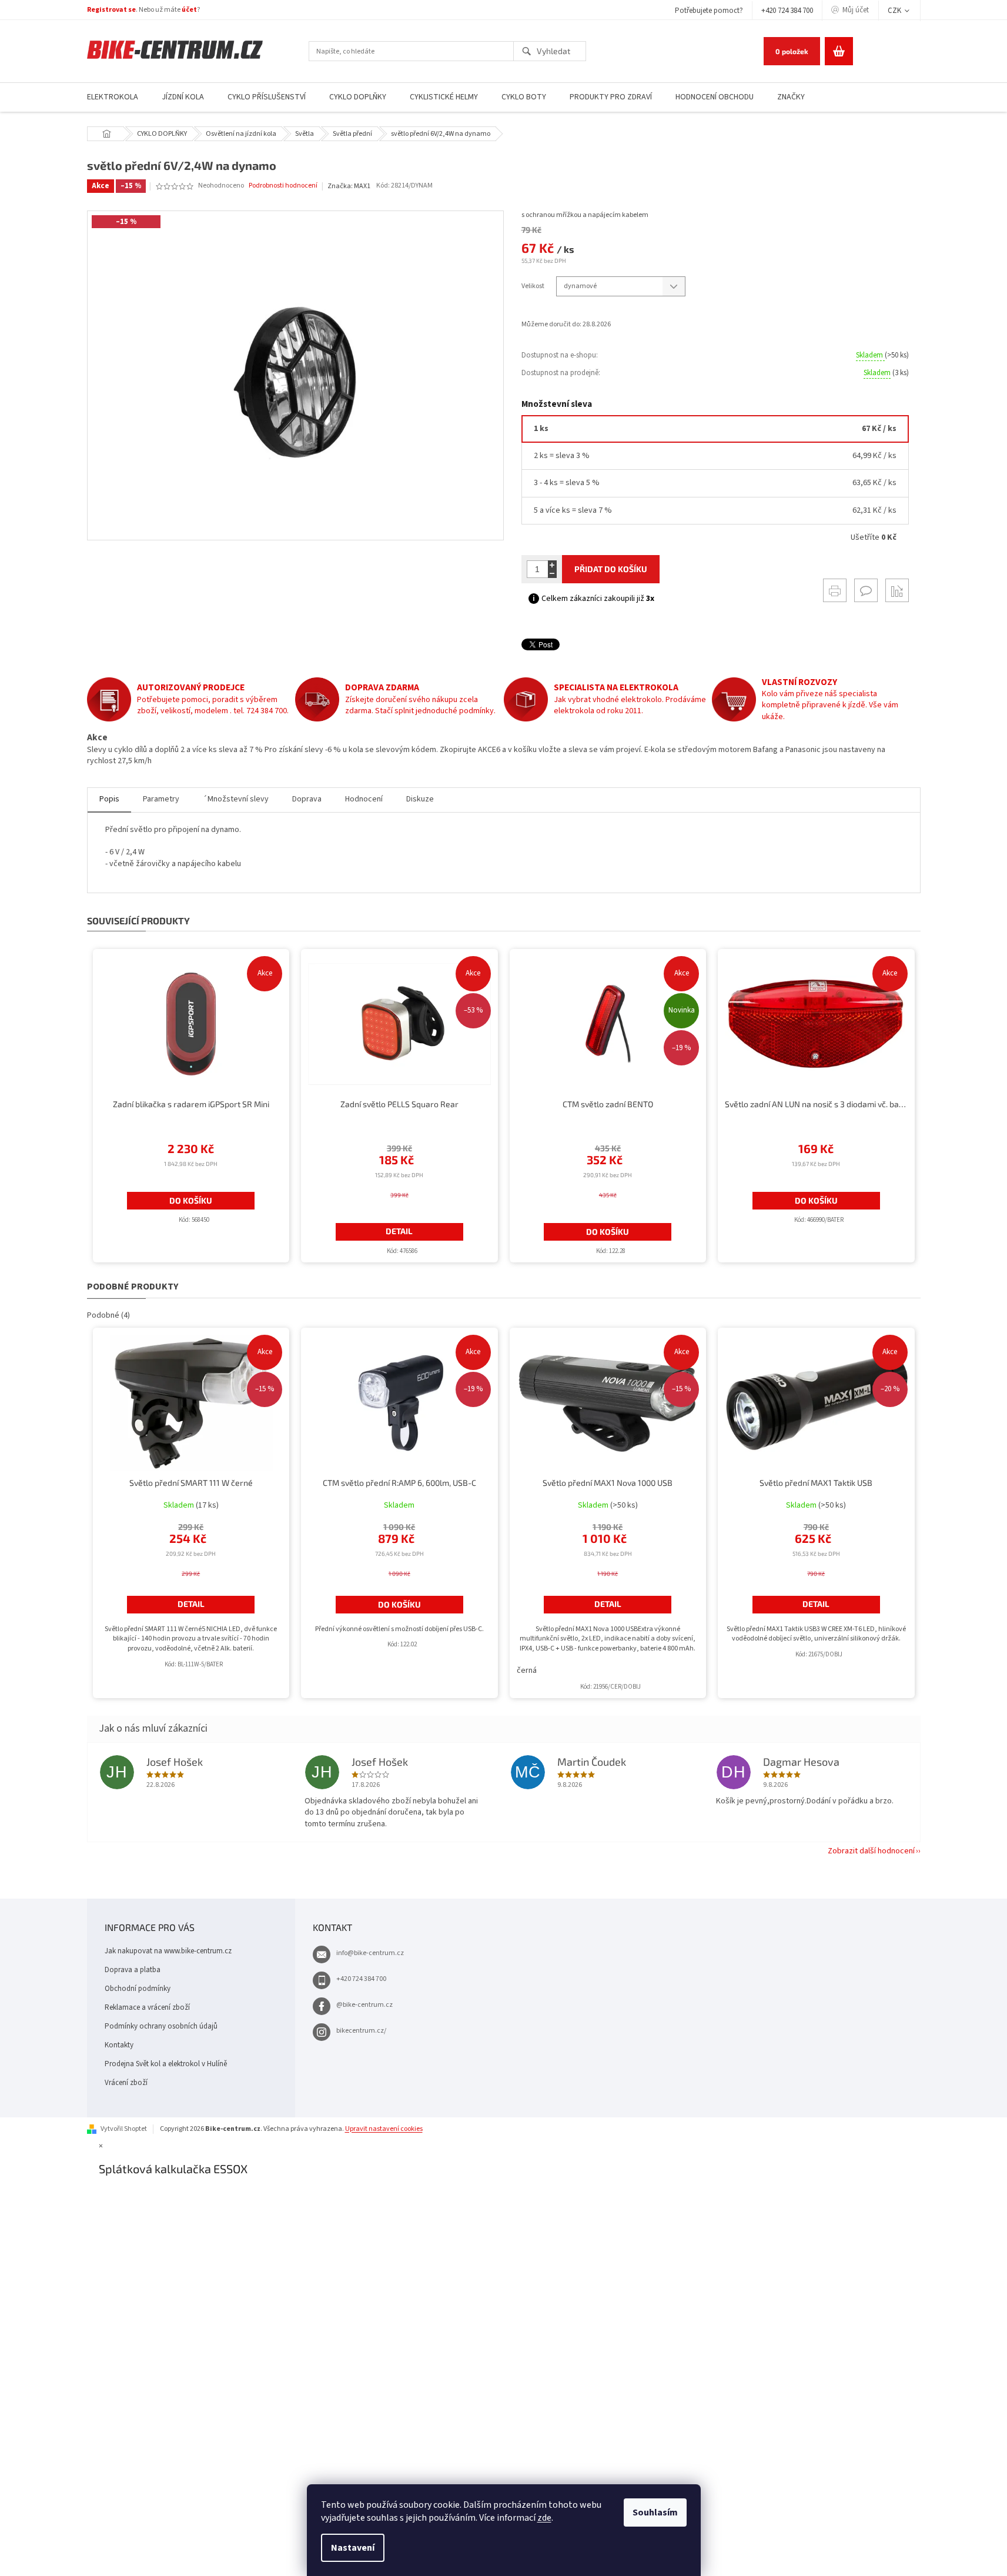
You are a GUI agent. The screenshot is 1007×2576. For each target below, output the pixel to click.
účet (189, 10)
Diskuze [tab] (420, 799)
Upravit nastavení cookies (384, 2129)
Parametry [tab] (161, 799)
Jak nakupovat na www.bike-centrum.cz (168, 1951)
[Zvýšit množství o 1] (552, 565)
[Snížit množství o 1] (552, 574)
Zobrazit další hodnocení (871, 1851)
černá (527, 1670)
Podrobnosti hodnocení (283, 186)
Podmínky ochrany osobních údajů (161, 2026)
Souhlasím (655, 2512)
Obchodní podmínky (138, 1989)
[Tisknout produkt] (835, 590)
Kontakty (119, 2045)
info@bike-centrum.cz (370, 1953)
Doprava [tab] (307, 799)
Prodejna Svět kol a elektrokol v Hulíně (166, 2064)
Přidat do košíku (611, 569)
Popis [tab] (109, 799)
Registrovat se (111, 10)
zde (544, 2518)
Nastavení (353, 2548)
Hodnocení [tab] (364, 799)
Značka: (349, 186)
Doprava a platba (133, 1970)
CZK (895, 11)
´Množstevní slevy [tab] (236, 799)
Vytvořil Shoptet (124, 2129)
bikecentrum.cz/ (361, 2031)
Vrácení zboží (126, 2083)
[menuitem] (113, 97)
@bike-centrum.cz (364, 2005)
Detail (399, 1231)
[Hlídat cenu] (897, 590)
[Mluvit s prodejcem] (866, 590)
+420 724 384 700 (787, 11)
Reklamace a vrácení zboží (147, 2007)
